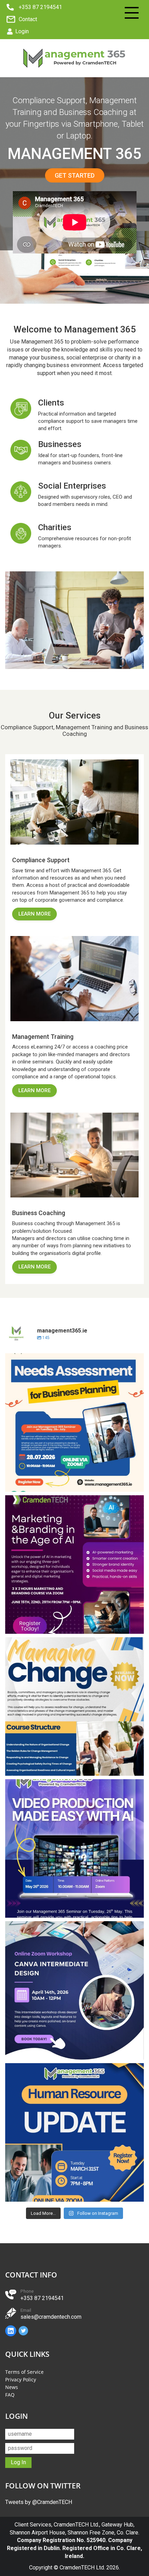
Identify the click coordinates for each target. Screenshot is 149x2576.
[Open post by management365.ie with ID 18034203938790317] (74, 1990)
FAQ (10, 2395)
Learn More (34, 914)
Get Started (75, 175)
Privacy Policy (21, 2379)
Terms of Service (24, 2372)
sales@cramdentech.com (51, 2317)
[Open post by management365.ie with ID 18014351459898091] (74, 1706)
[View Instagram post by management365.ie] (137, 1483)
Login (22, 31)
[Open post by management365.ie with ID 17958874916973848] (74, 1423)
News (12, 2387)
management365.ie (73, 1360)
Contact (28, 19)
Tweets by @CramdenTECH (39, 2502)
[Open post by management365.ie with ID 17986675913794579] (74, 2132)
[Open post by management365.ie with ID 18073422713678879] (74, 1565)
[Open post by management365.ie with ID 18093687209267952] (74, 1848)
